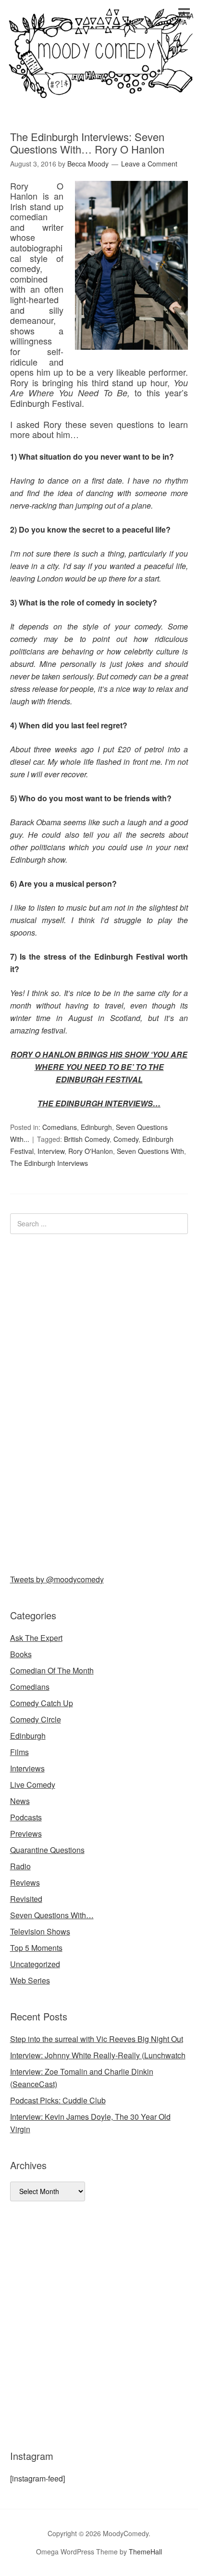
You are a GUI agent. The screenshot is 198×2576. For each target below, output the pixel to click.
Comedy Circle (36, 1719)
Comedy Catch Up (42, 1703)
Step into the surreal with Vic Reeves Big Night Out (97, 2039)
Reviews (25, 1882)
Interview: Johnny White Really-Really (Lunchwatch (98, 2055)
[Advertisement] (82, 1402)
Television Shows (40, 1931)
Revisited (26, 1899)
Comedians (60, 1127)
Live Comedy (33, 1785)
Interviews (27, 1768)
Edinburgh (96, 1127)
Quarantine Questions (47, 1850)
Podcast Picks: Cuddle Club (58, 2100)
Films (19, 1752)
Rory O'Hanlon (91, 1151)
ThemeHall (145, 2552)
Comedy (126, 1139)
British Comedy (87, 1139)
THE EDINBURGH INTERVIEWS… (99, 1103)
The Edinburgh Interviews (49, 1163)
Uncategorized (35, 1964)
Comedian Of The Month (52, 1670)
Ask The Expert (36, 1638)
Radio (20, 1866)
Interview (51, 1151)
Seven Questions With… (52, 1915)
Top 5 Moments (36, 1948)
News (20, 1801)
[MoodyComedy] (99, 90)
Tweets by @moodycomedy (57, 1579)
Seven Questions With (150, 1151)
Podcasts (26, 1817)
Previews (26, 1834)
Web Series (30, 1980)
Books (21, 1654)
